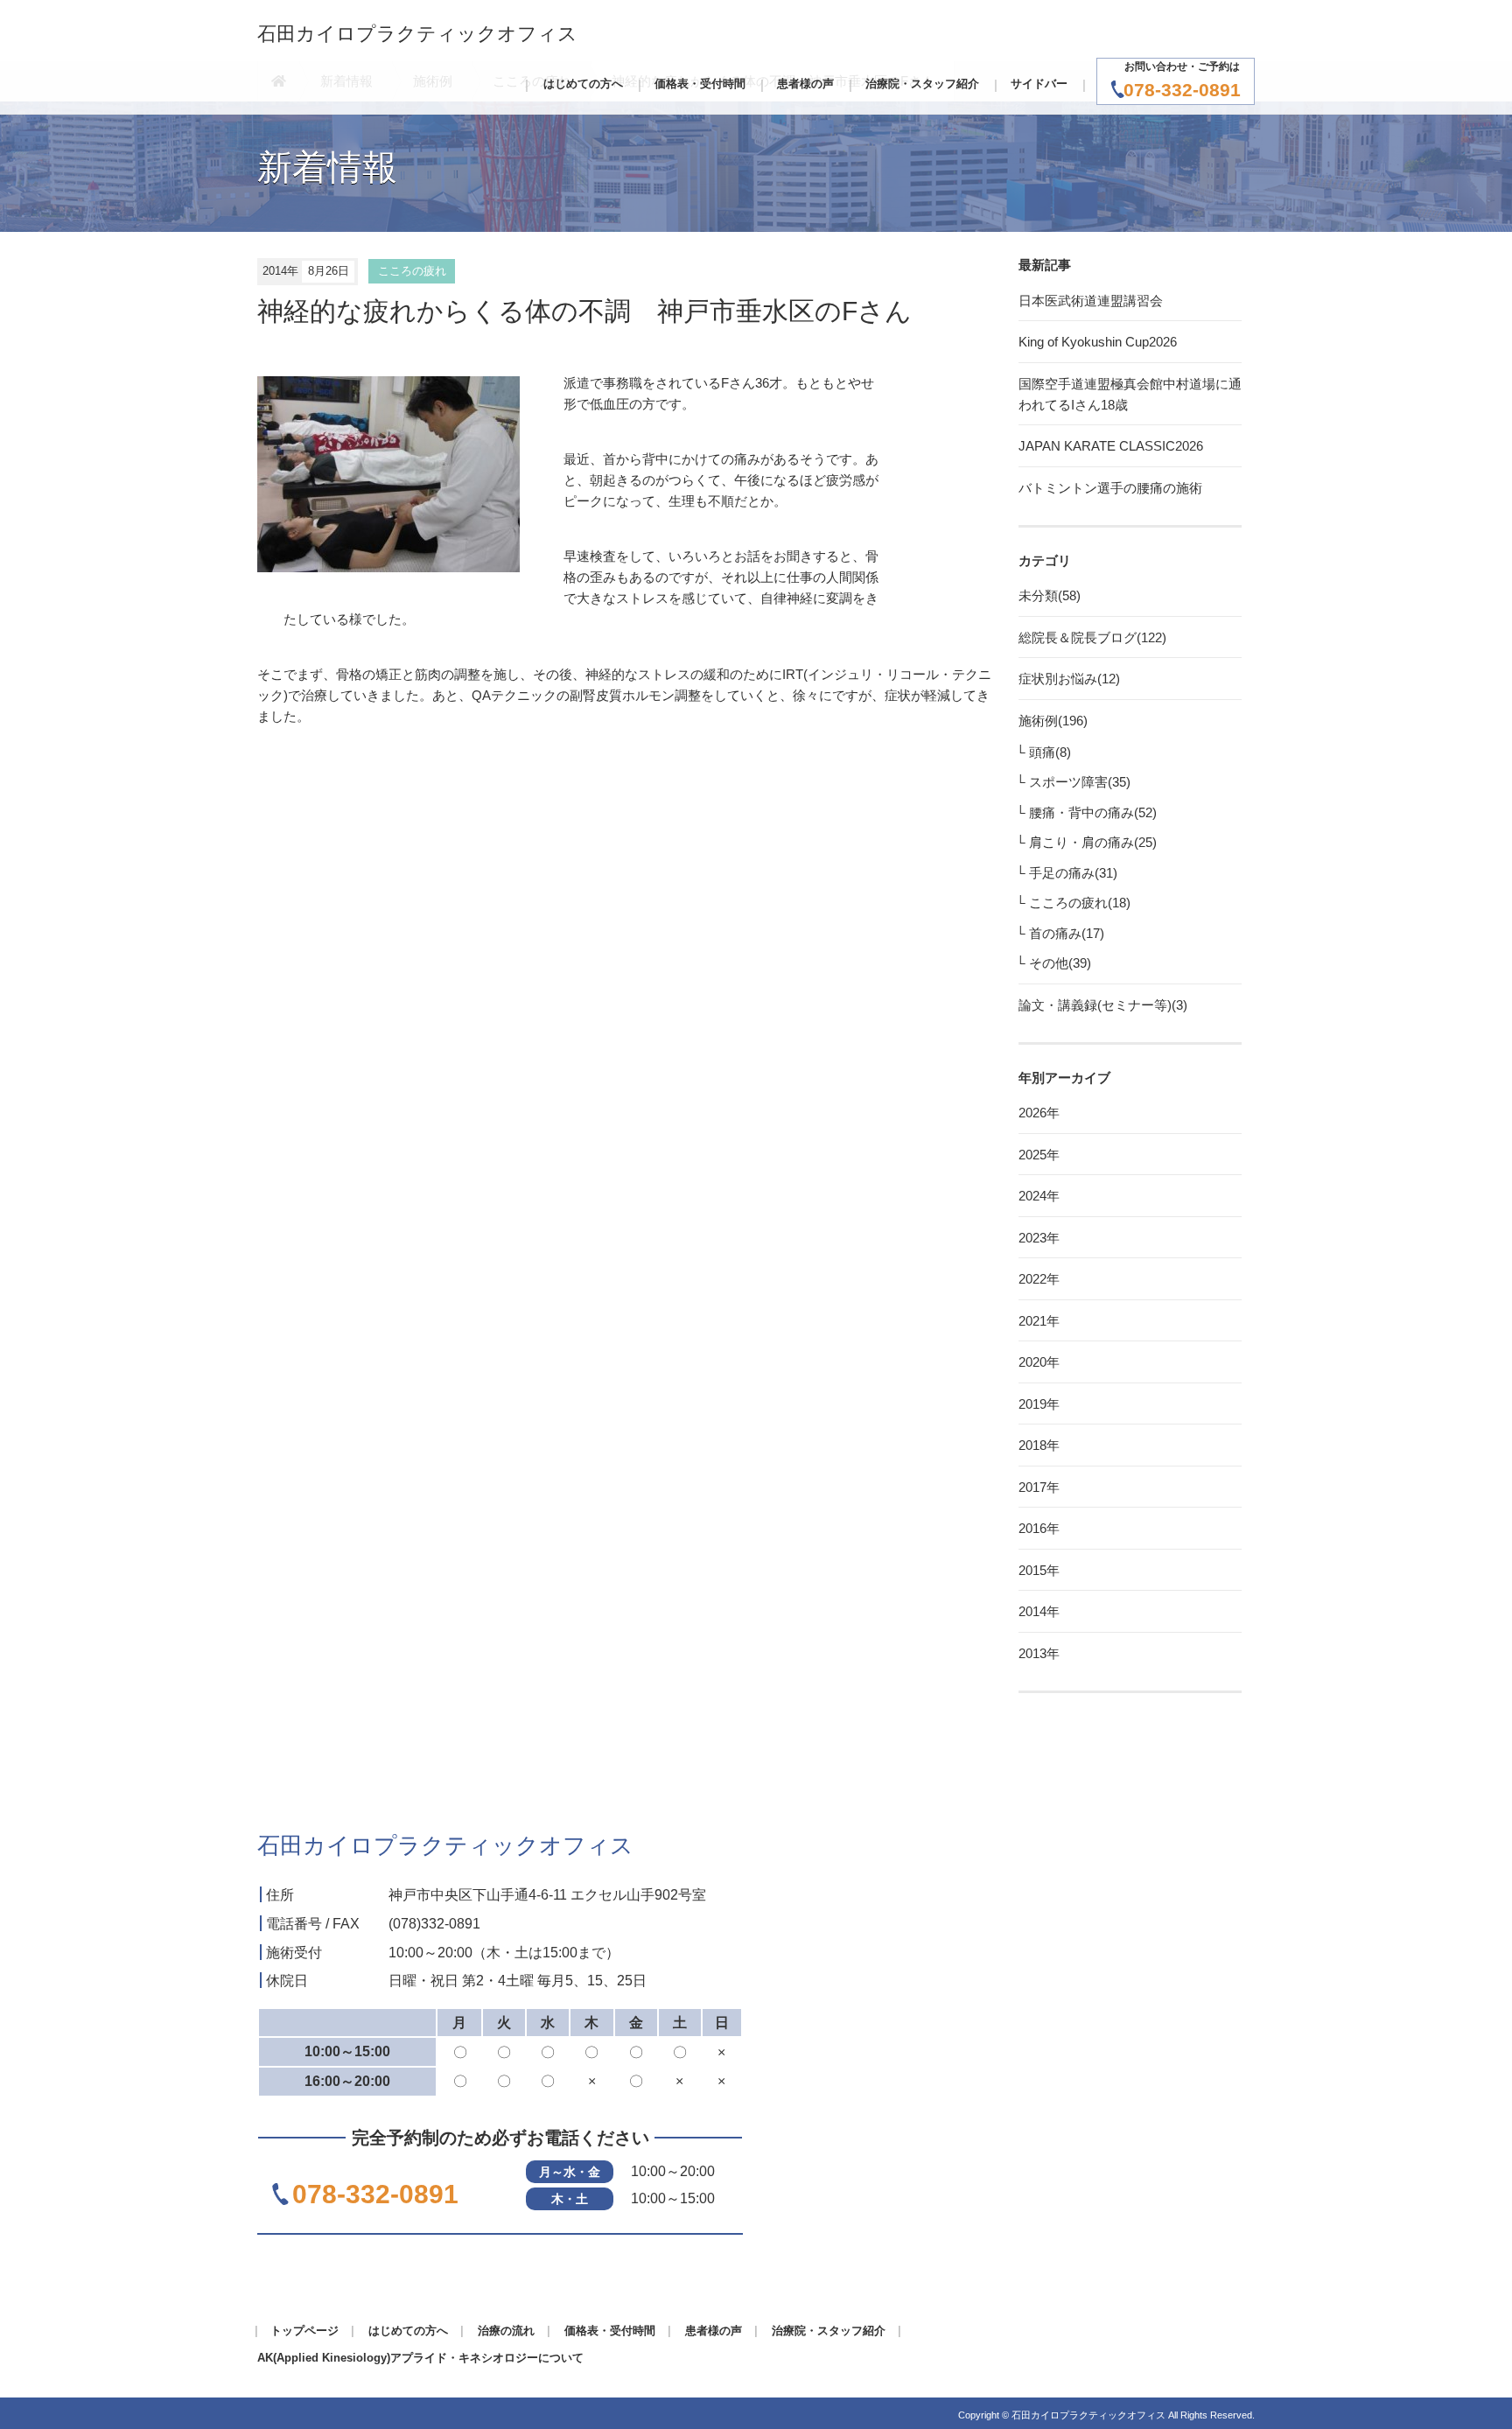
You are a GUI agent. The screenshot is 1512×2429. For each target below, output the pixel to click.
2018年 (1039, 1445)
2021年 (1039, 1321)
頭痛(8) (1050, 752)
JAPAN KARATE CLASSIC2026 (1111, 446)
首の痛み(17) (1067, 933)
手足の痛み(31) (1073, 873)
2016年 (1039, 1528)
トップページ (304, 2331)
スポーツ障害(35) (1080, 782)
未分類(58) (1050, 595)
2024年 (1039, 1196)
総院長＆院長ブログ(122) (1092, 637)
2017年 (1039, 1487)
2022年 (1039, 1279)
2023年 (1039, 1238)
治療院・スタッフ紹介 (922, 84)
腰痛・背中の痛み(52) (1093, 812)
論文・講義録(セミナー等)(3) (1103, 1005)
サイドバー (1039, 84)
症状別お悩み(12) (1069, 679)
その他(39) (1060, 963)
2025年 (1039, 1155)
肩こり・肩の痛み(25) (1093, 842)
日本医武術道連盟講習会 (1091, 301)
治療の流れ (506, 2331)
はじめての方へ (583, 84)
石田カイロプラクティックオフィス (417, 34)
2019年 (1039, 1404)
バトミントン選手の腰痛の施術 (1110, 488)
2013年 (1039, 1653)
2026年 (1039, 1113)
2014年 (1039, 1611)
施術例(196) (1053, 721)
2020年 (1039, 1362)
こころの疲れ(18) (1080, 903)
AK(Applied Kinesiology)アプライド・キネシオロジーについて (420, 2358)
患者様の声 (805, 84)
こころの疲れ (412, 271)
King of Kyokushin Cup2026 (1098, 342)
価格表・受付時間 (700, 84)
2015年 (1039, 1570)
